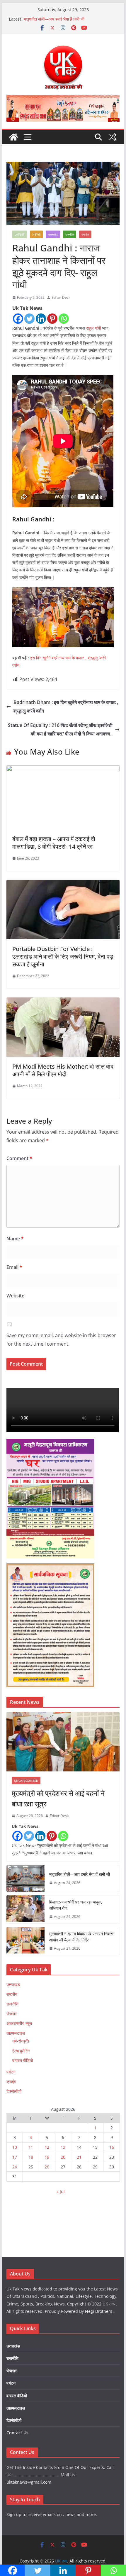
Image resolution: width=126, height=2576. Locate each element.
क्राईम (11, 2082)
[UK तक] (13, 137)
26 (47, 2167)
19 (47, 2157)
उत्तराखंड (53, 234)
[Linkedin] (41, 319)
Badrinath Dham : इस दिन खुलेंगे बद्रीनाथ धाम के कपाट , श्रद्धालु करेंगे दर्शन (66, 706)
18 (31, 2157)
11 (31, 2147)
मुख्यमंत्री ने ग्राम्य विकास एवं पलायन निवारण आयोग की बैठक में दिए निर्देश (82, 1937)
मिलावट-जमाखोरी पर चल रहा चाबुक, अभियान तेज (76, 1905)
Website (15, 1296)
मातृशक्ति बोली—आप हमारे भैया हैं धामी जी (54, 19)
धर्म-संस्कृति (21, 2041)
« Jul (61, 2192)
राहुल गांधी (93, 328)
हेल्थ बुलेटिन (21, 2051)
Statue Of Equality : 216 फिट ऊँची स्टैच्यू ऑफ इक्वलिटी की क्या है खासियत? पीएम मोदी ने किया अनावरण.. (60, 729)
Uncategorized (26, 1781)
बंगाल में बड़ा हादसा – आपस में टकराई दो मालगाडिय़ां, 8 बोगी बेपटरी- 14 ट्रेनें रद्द (54, 843)
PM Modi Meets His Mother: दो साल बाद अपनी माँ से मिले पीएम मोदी (63, 1070)
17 (15, 2157)
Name (15, 1239)
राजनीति (70, 234)
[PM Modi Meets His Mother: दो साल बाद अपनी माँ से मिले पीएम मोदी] (63, 1002)
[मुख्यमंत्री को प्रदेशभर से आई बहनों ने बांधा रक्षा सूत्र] (63, 1742)
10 (15, 2147)
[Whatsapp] (64, 319)
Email (14, 1267)
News (36, 234)
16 (112, 2147)
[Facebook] (18, 319)
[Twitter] (29, 319)
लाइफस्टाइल (16, 2033)
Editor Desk (61, 297)
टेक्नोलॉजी (14, 2091)
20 (63, 2157)
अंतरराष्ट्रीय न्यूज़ (19, 2023)
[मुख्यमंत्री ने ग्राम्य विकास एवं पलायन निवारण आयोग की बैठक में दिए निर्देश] (25, 1941)
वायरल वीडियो (23, 2060)
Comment (19, 1158)
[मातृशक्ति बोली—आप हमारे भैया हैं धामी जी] (25, 1878)
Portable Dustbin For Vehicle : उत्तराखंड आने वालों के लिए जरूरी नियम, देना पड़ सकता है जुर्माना (63, 956)
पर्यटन (11, 2072)
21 (79, 2157)
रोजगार (12, 2014)
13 (63, 2147)
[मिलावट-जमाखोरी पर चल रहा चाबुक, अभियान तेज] (25, 1909)
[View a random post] (113, 137)
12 (47, 2147)
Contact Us (17, 2433)
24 (15, 2167)
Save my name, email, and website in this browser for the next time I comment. (61, 1340)
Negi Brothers (99, 2311)
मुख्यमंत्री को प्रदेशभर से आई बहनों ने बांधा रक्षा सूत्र (58, 1798)
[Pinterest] (52, 319)
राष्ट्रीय (85, 234)
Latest (20, 234)
